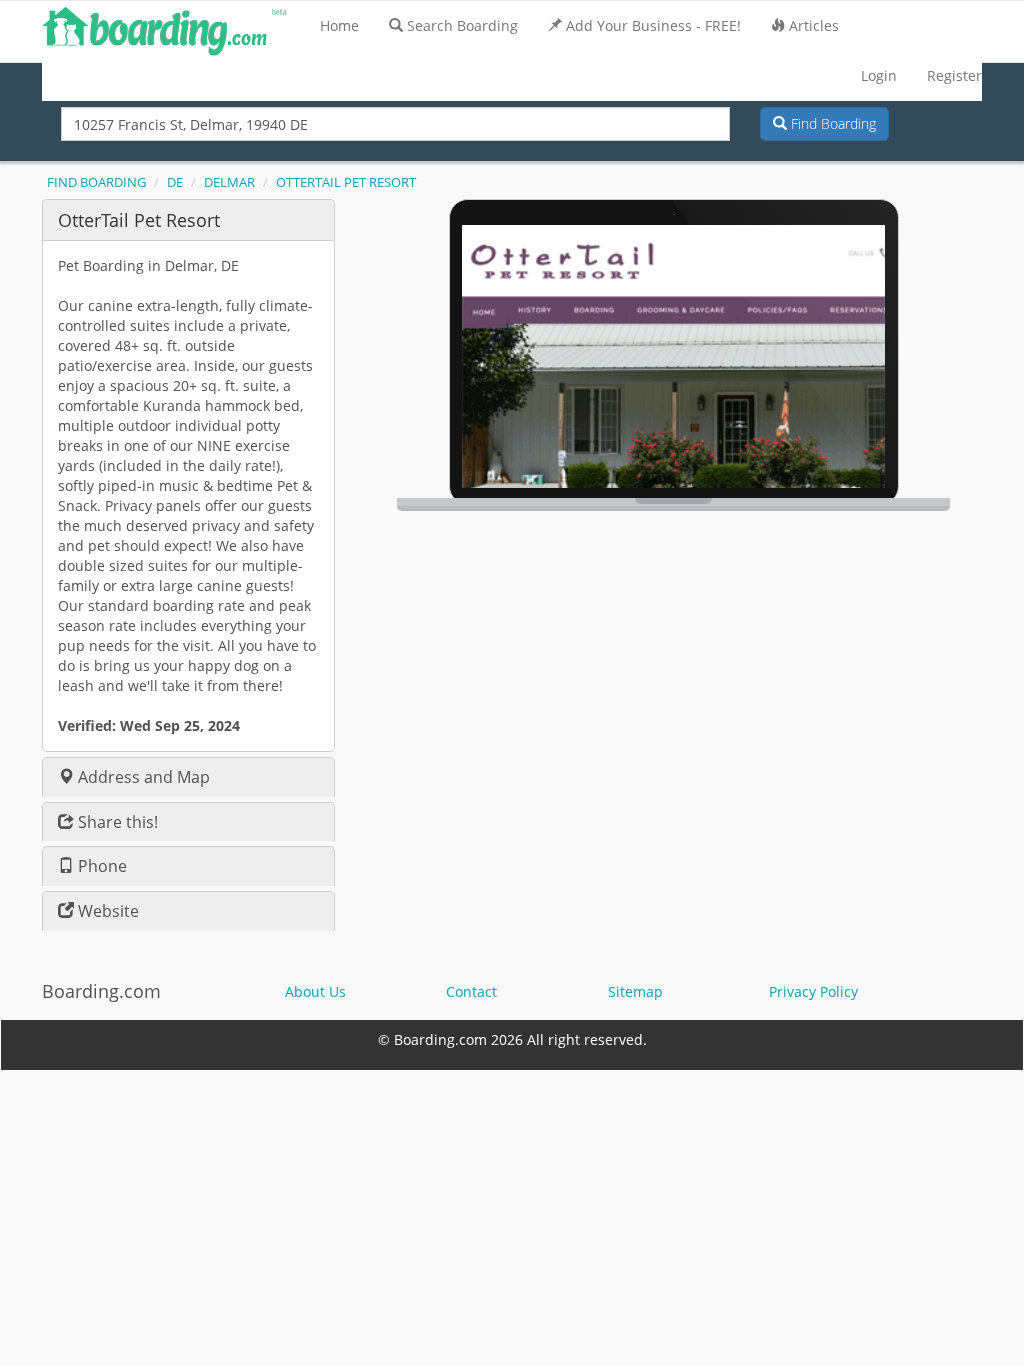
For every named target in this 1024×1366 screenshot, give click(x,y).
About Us (315, 991)
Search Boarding (462, 25)
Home (339, 25)
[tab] (188, 219)
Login (879, 75)
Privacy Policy (813, 991)
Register (954, 75)
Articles (814, 25)
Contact (471, 991)
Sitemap (635, 991)
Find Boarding (831, 123)
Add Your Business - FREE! (653, 25)
